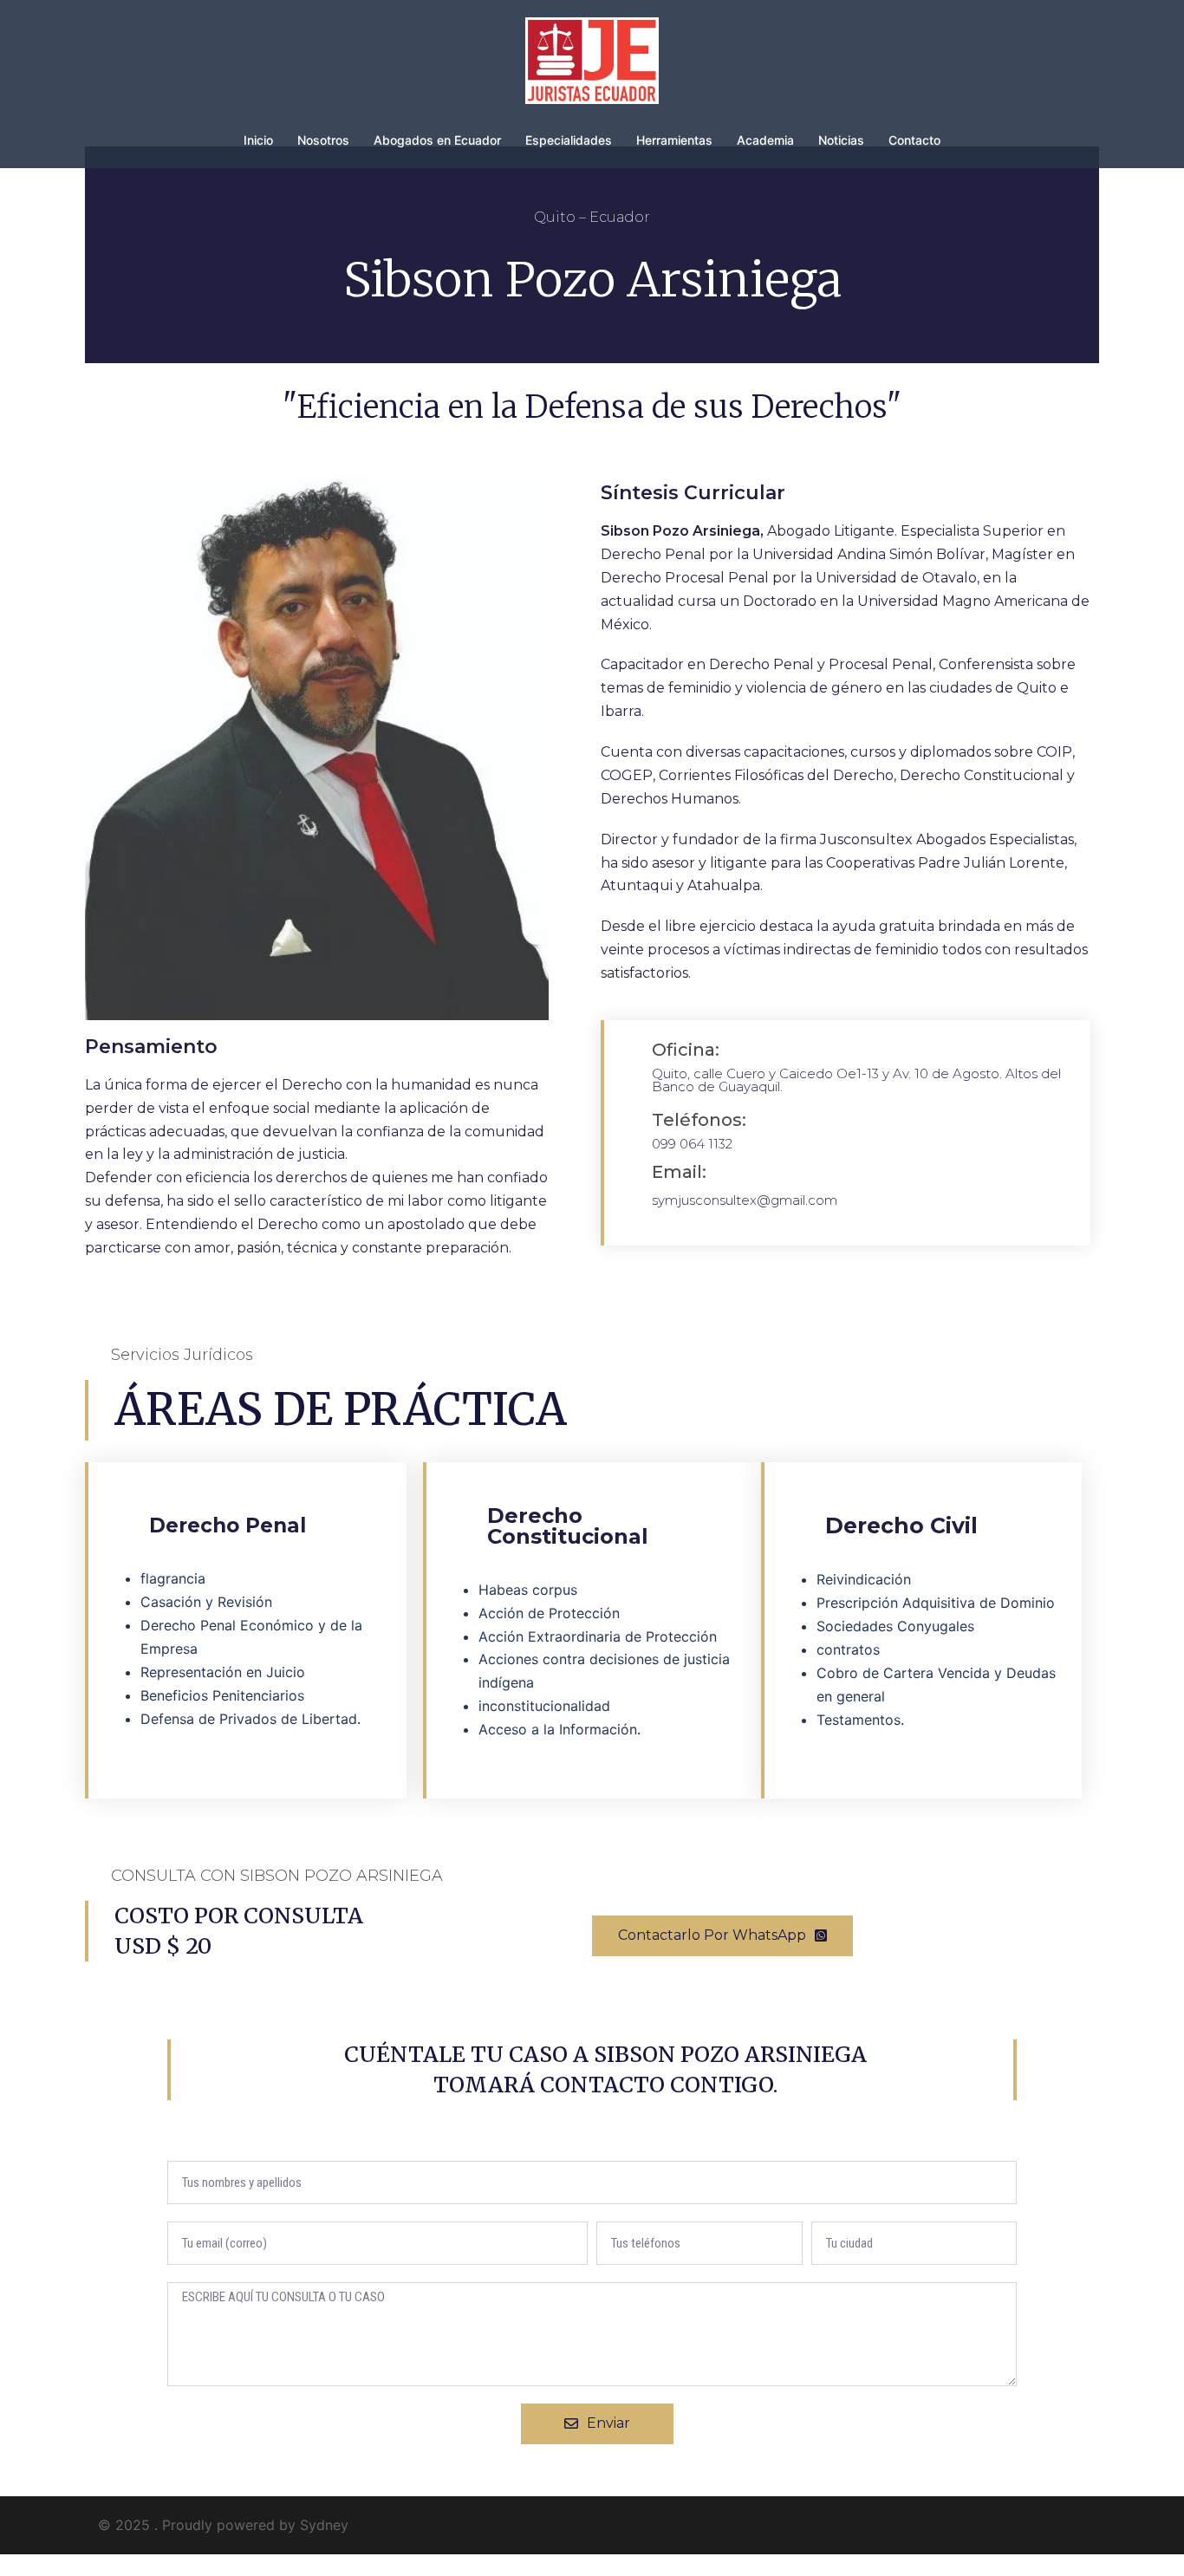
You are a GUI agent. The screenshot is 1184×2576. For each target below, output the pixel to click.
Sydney (324, 2525)
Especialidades (569, 140)
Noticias (841, 140)
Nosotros (323, 140)
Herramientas (674, 140)
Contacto (914, 140)
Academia (765, 140)
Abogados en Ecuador (437, 140)
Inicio (258, 140)
